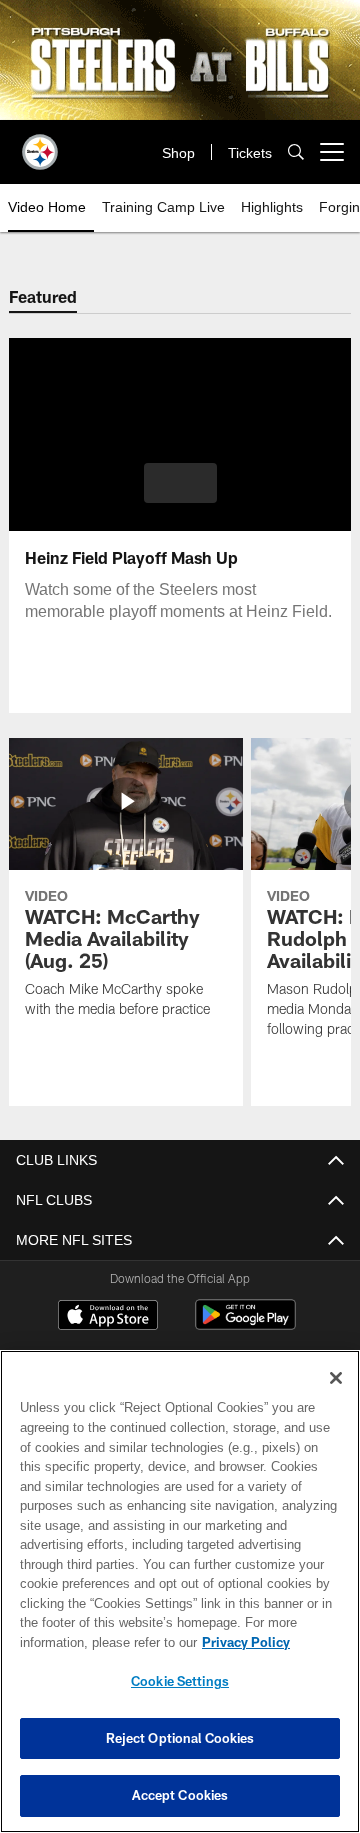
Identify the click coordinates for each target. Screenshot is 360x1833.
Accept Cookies (180, 1795)
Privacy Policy (246, 1642)
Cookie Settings (180, 1681)
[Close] (336, 1378)
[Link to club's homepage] (40, 144)
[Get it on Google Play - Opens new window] (245, 1325)
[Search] (296, 151)
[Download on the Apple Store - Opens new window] (108, 1317)
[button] (180, 483)
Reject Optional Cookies (180, 1738)
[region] (180, 1591)
